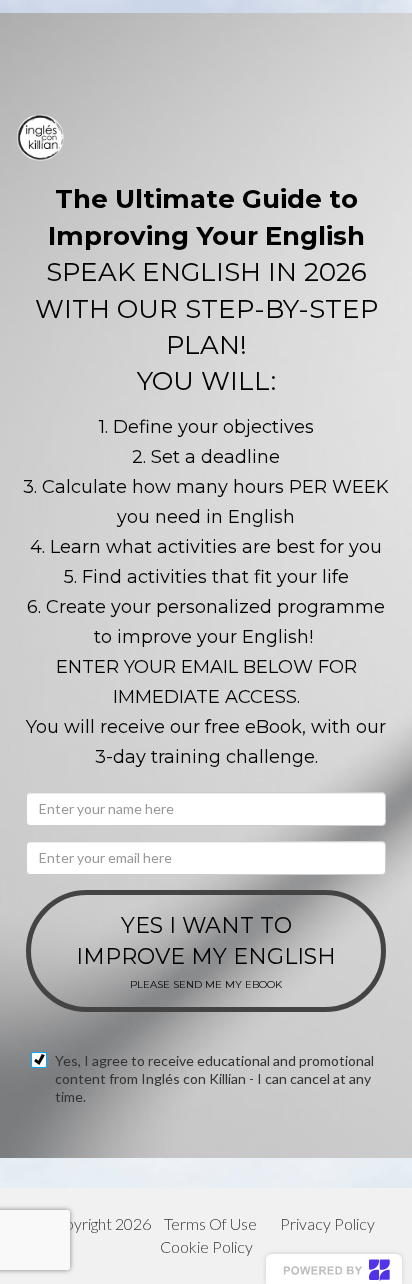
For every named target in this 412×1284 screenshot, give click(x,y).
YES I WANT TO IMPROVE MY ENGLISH (206, 951)
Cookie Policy (206, 1246)
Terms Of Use (210, 1223)
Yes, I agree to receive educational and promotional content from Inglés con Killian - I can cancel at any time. (214, 1078)
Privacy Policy (327, 1223)
